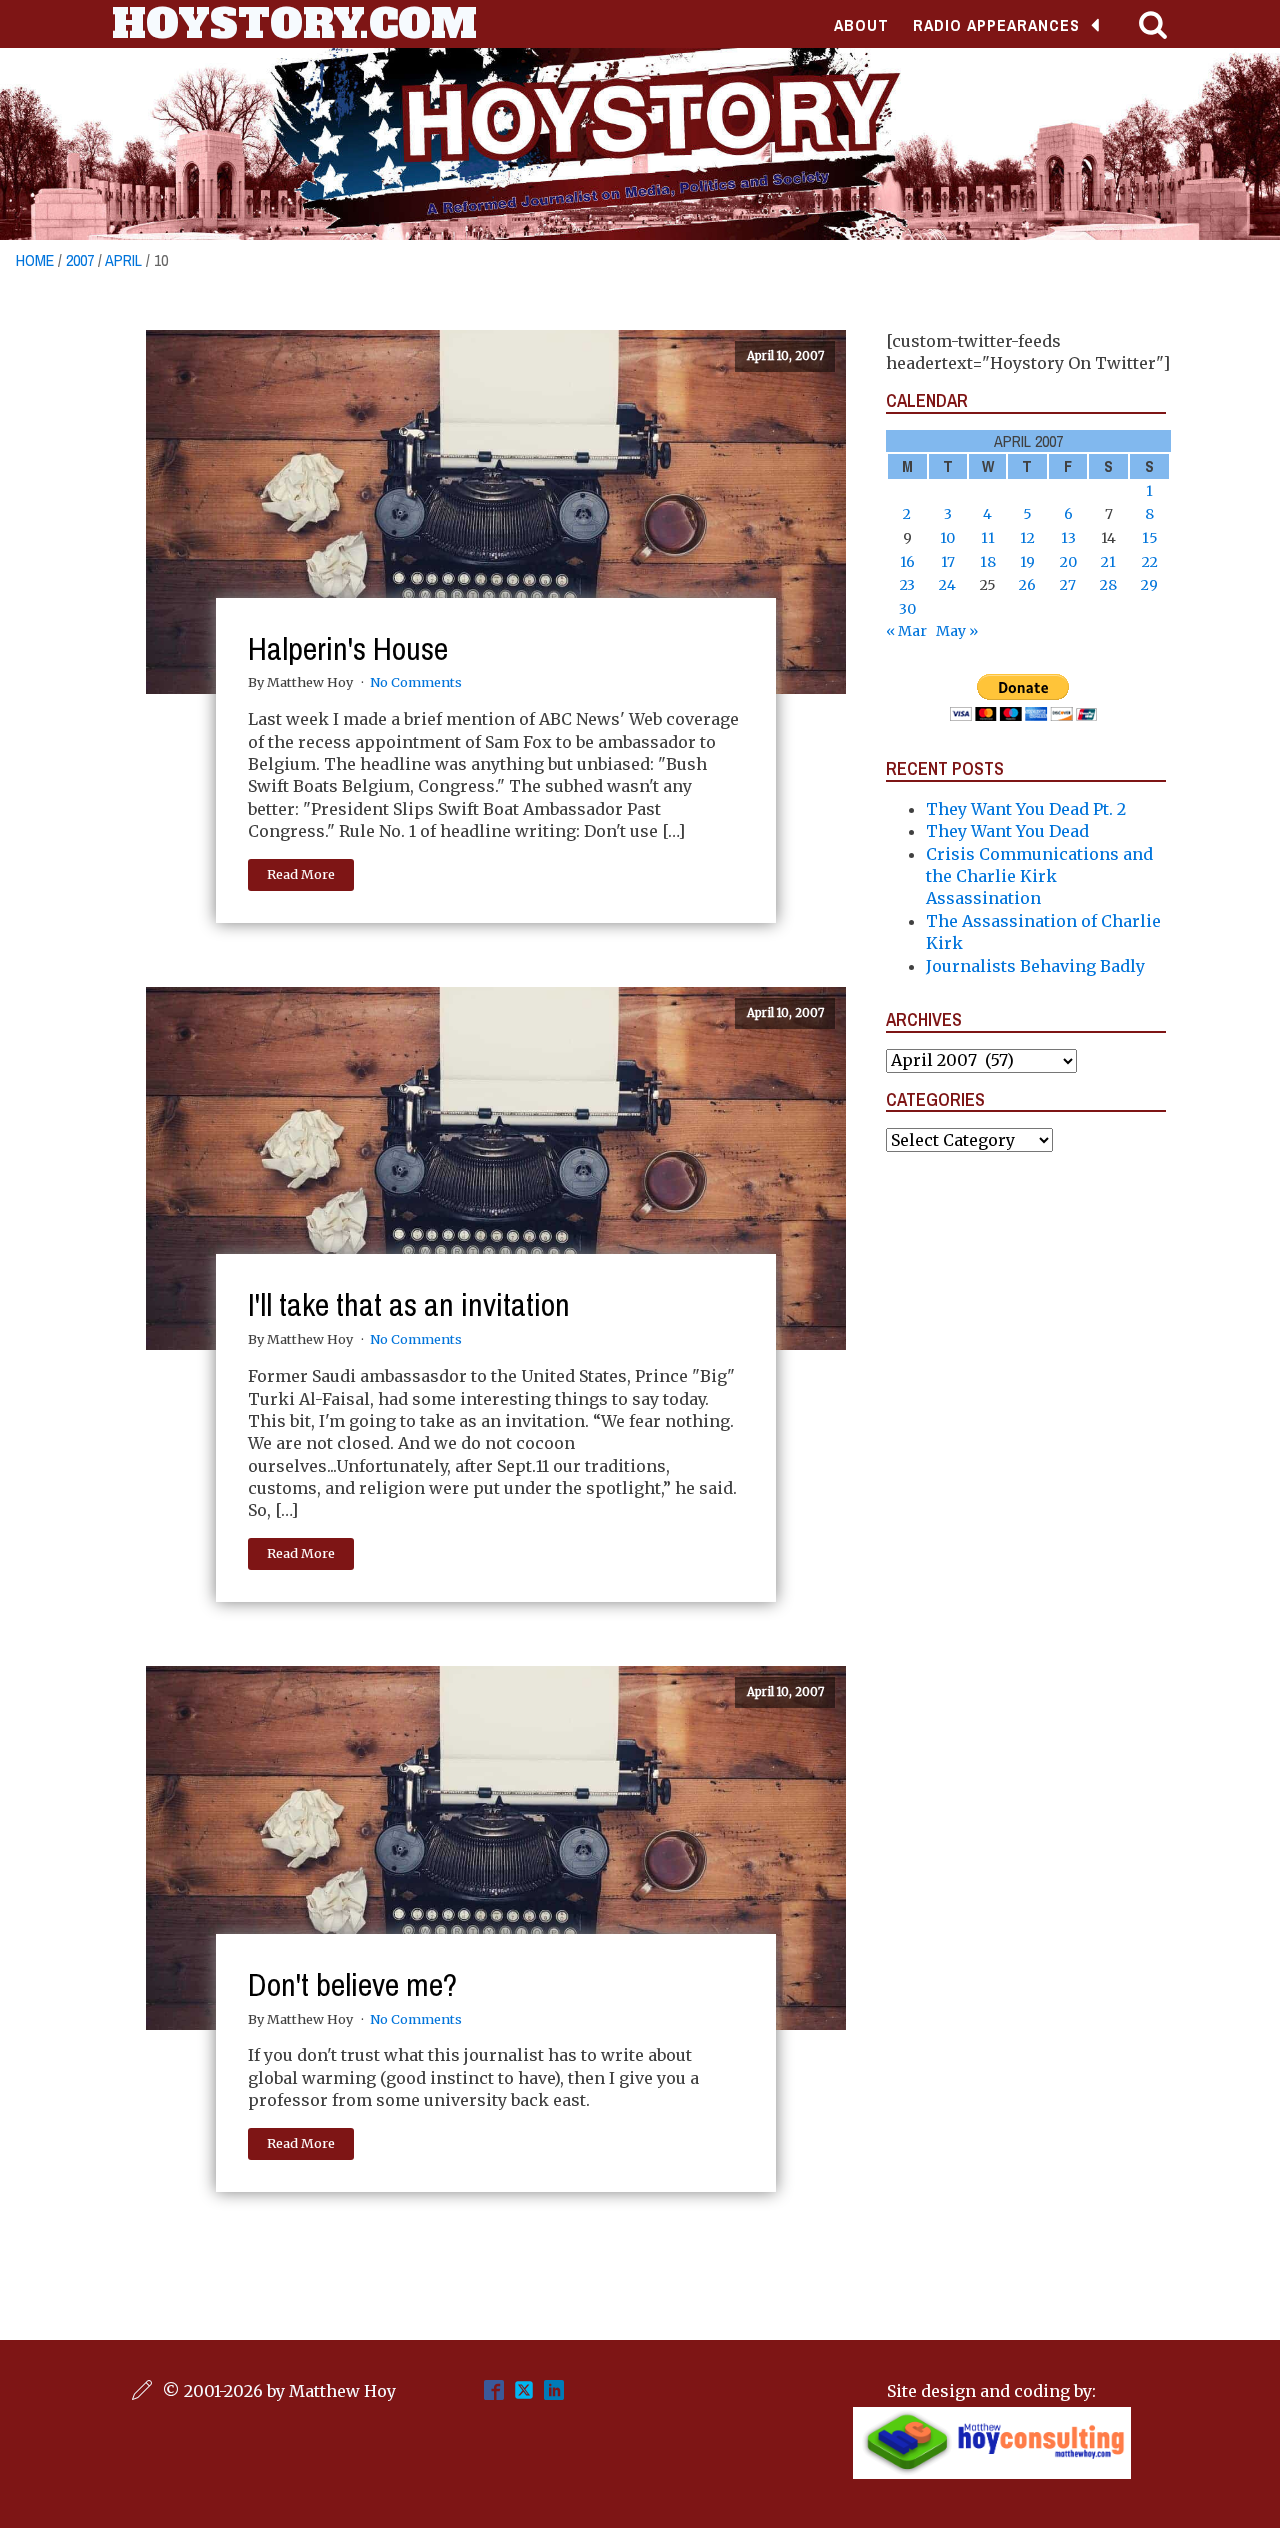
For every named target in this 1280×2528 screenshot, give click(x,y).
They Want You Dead (1007, 831)
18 (988, 562)
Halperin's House (348, 648)
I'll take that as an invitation (409, 1304)
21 (1108, 562)
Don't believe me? (352, 1984)
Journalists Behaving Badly (1035, 966)
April (123, 260)
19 (1027, 562)
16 (907, 562)
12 (1027, 538)
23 (907, 585)
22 (1150, 562)
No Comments (416, 682)
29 (1149, 585)
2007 (80, 260)
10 (947, 538)
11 (988, 538)
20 (1068, 562)
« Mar (906, 631)
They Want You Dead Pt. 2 (1026, 809)
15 (1150, 538)
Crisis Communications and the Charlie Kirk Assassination (1039, 876)
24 (947, 585)
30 (907, 609)
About (861, 25)
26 (1027, 585)
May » (957, 631)
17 (948, 562)
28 (1108, 585)
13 (1068, 538)
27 (1068, 585)
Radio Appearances (996, 25)
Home (35, 260)
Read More (301, 874)
